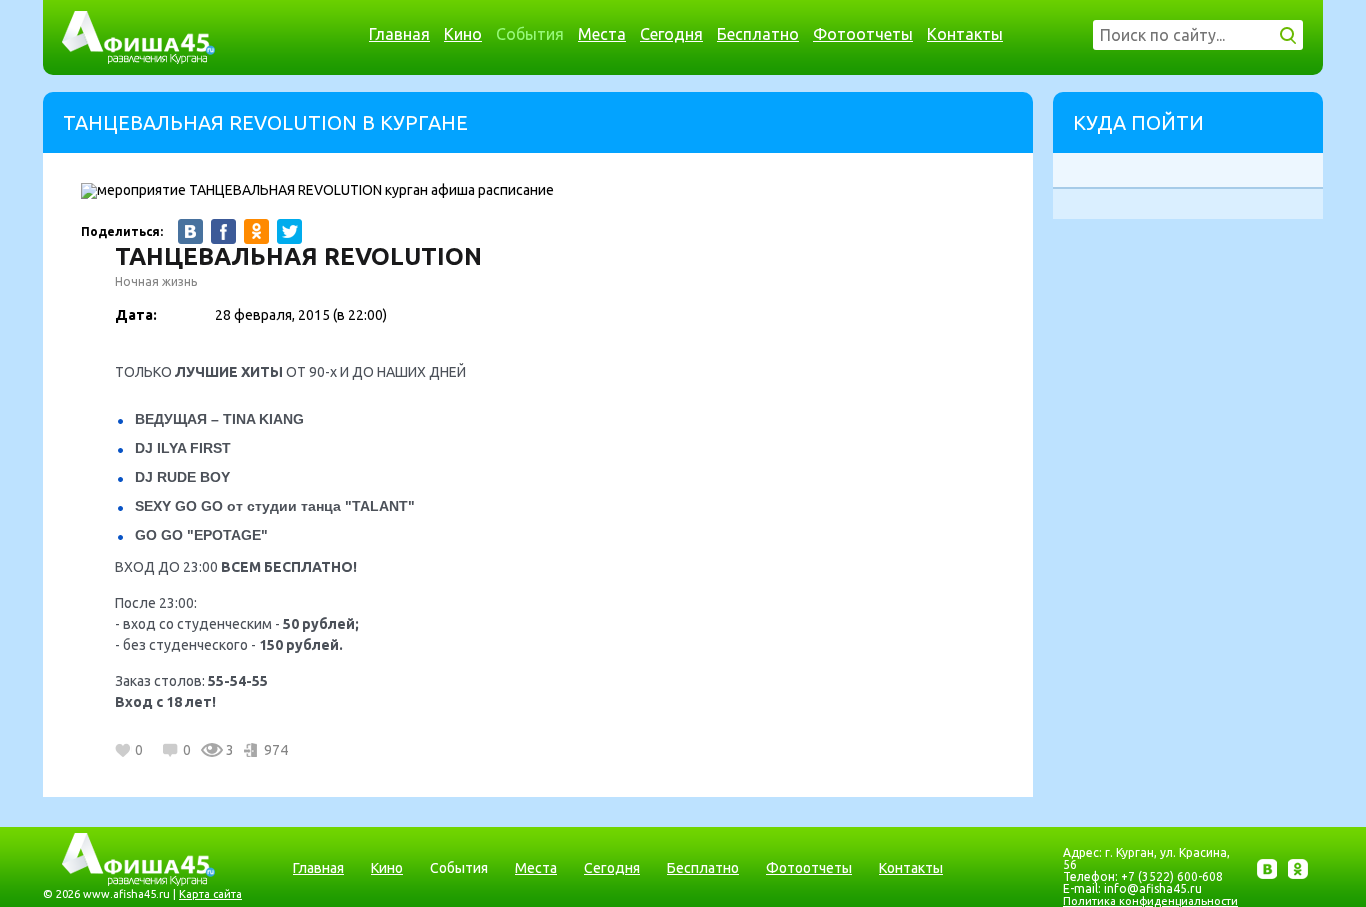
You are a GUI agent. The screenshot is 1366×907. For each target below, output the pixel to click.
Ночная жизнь (156, 281)
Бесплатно (758, 34)
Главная (399, 34)
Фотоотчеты (863, 34)
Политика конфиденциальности (1150, 901)
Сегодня (671, 34)
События (530, 34)
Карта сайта (210, 894)
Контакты (965, 34)
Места (602, 34)
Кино (463, 34)
